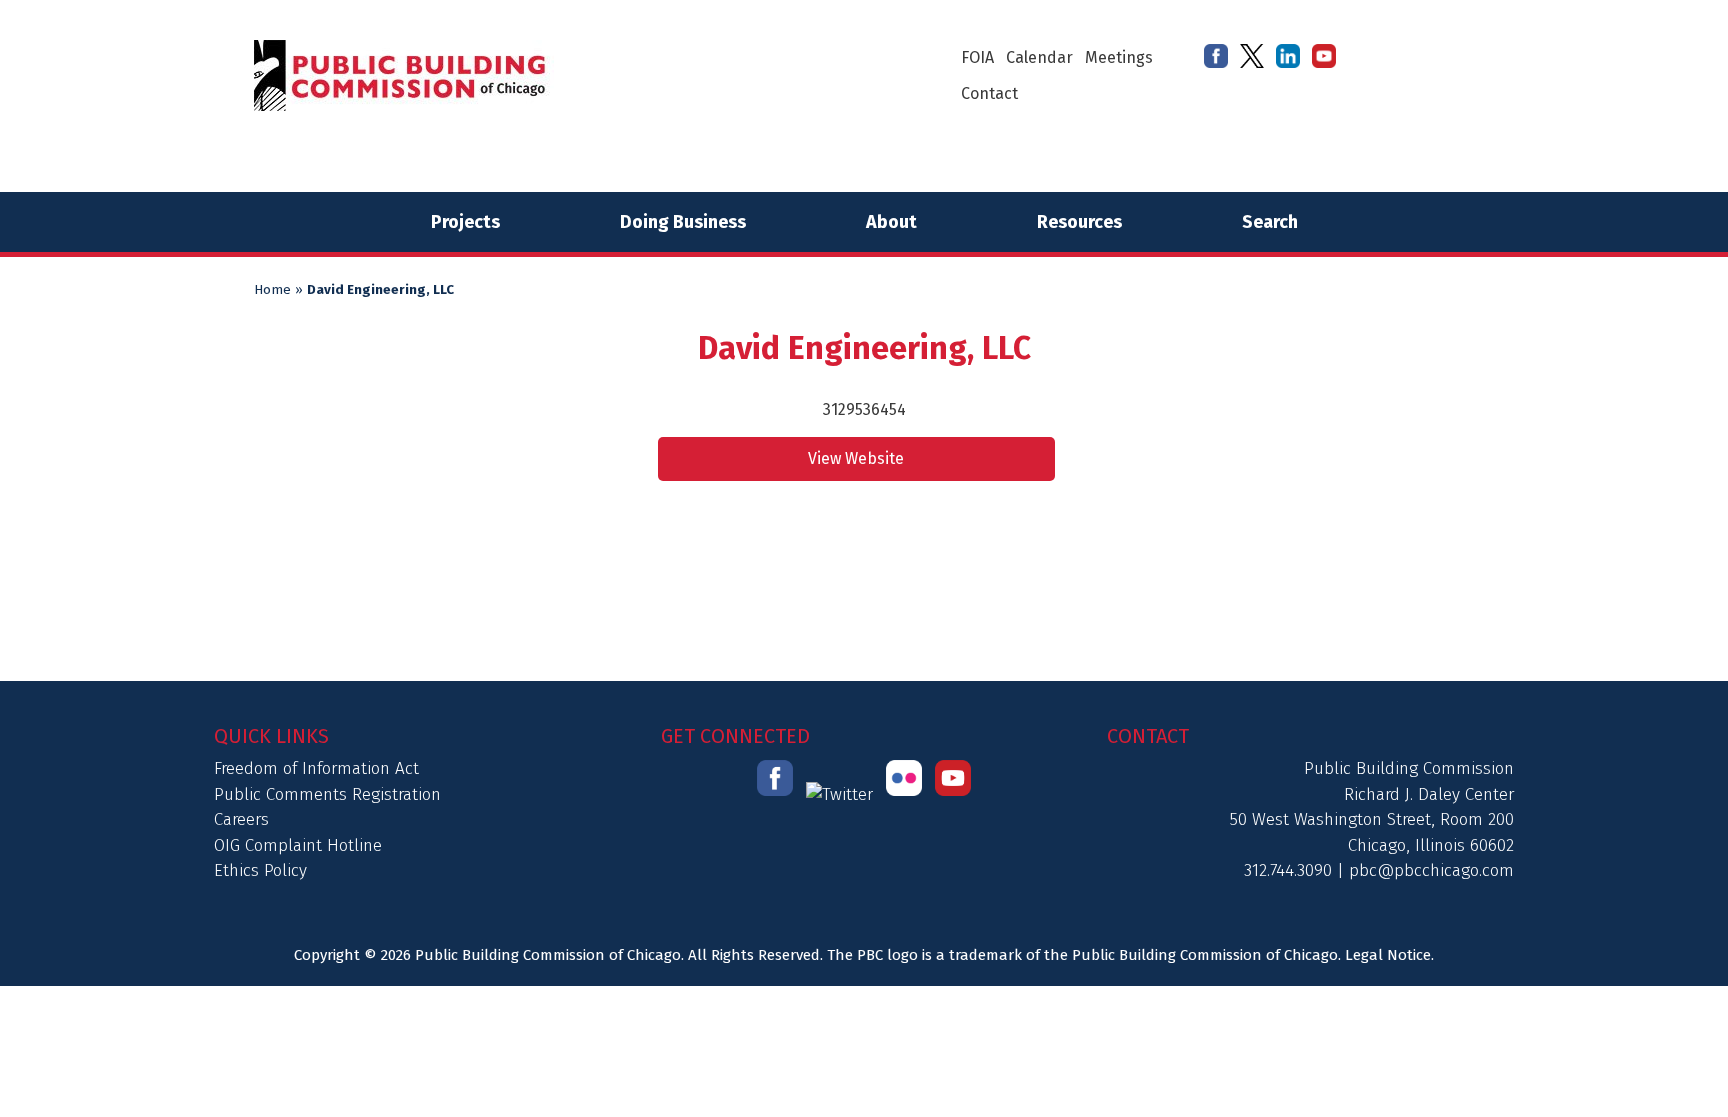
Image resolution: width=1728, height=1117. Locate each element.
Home (272, 290)
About (891, 222)
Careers (241, 819)
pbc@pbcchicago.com (1431, 870)
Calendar (1039, 57)
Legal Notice (1388, 955)
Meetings (1119, 57)
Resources (1079, 222)
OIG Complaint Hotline (298, 845)
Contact (989, 93)
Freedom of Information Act (316, 768)
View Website (856, 458)
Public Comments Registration (327, 794)
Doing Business (683, 222)
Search (1270, 222)
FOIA (977, 57)
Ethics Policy (260, 870)
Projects (465, 222)
